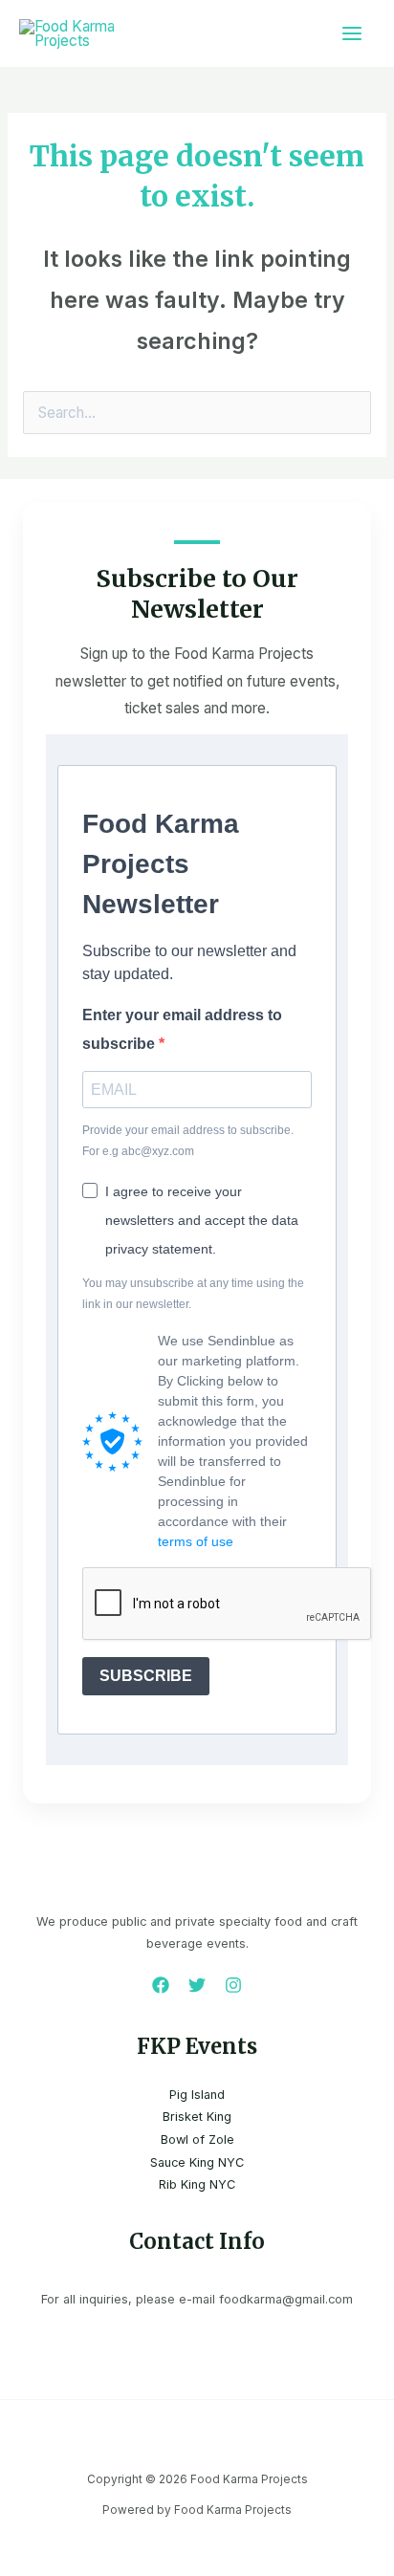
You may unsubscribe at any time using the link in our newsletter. (193, 1294)
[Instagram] (233, 1985)
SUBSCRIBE (146, 1676)
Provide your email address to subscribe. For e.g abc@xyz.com (188, 1141)
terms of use (196, 1541)
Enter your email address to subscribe (182, 1029)
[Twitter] (197, 1985)
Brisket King (197, 2117)
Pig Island (197, 2095)
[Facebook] (161, 1985)
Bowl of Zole (197, 2139)
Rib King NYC (197, 2184)
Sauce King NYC (197, 2162)
